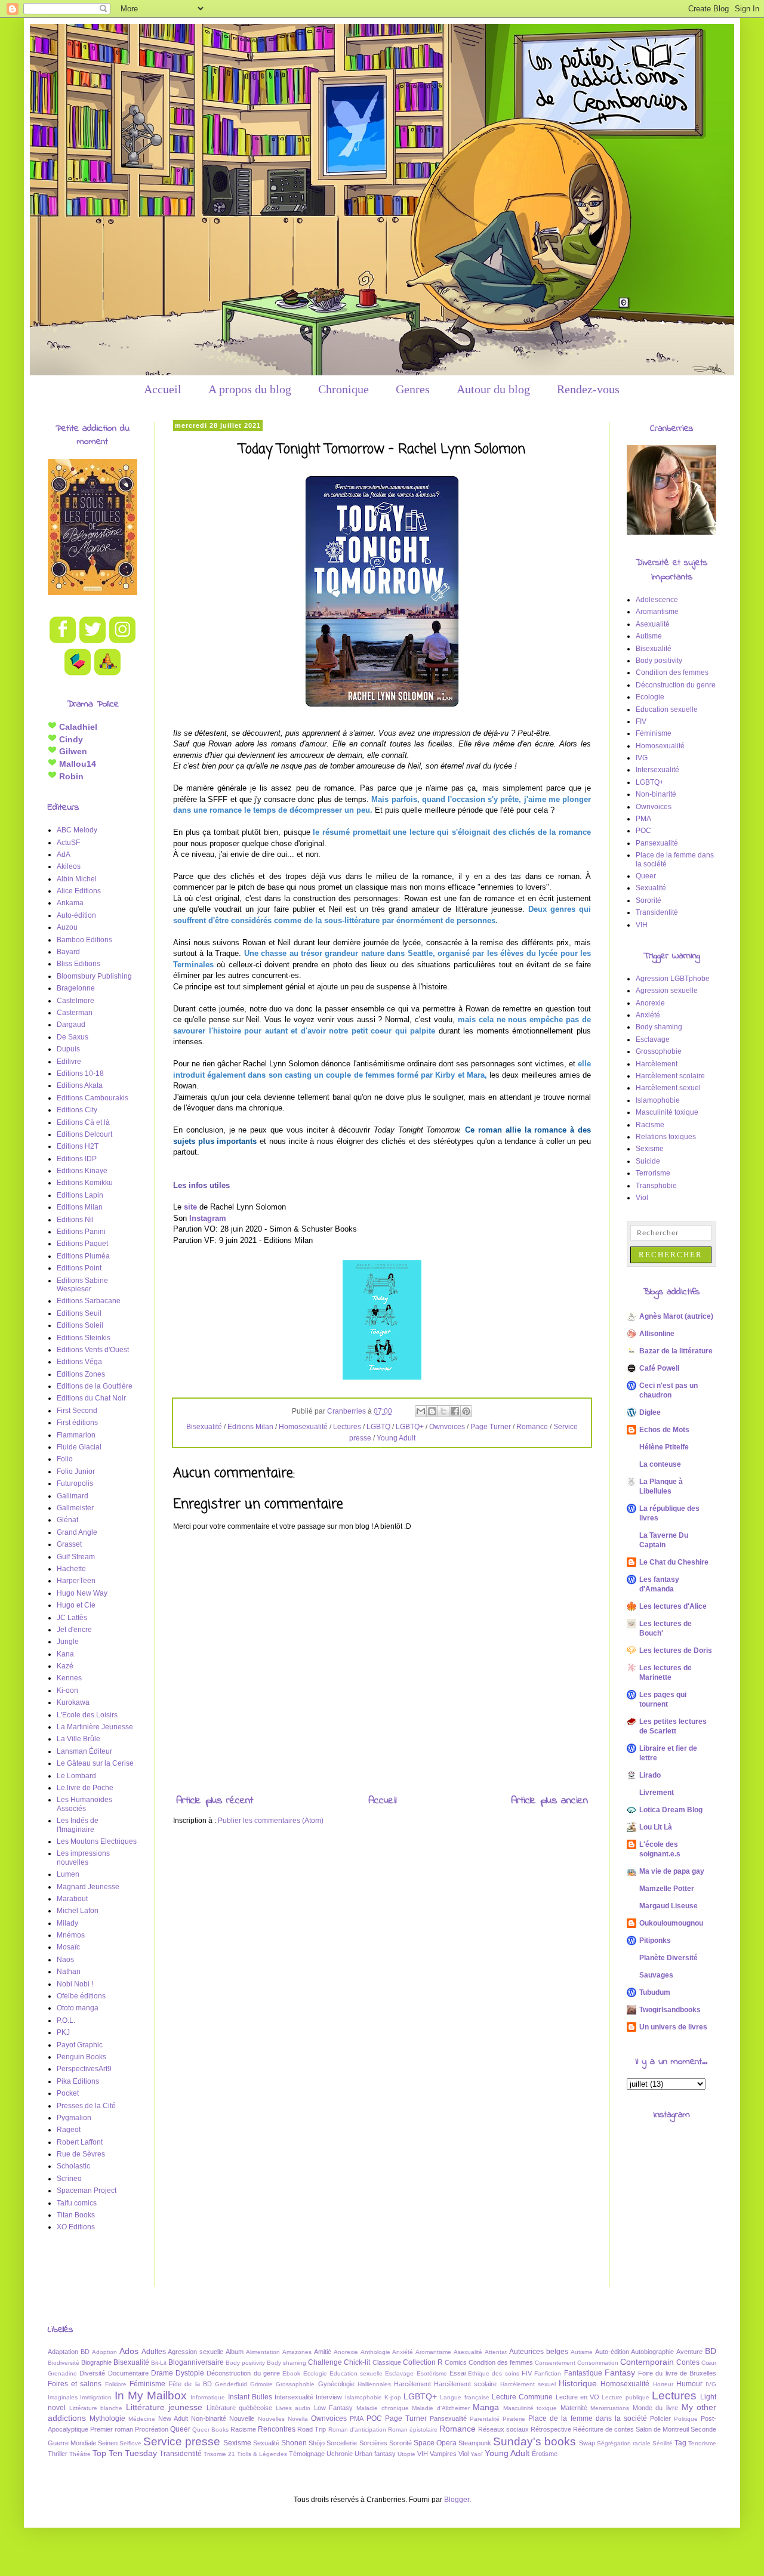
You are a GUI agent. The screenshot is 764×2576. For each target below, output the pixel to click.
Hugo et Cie (76, 1605)
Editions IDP (77, 1159)
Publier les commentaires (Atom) (271, 1821)
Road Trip (312, 2429)
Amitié (323, 2352)
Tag (680, 2443)
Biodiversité (64, 2363)
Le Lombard (76, 1776)
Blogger (457, 2500)
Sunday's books (535, 2441)
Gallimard (73, 1496)
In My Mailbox (151, 2395)
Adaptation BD (69, 2352)
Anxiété (648, 1015)
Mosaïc (68, 1947)
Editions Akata (80, 1085)
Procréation (152, 2429)
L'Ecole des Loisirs (87, 1715)
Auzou (67, 927)
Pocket (68, 2093)
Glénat (67, 1520)
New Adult (173, 2418)
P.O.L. (66, 2020)
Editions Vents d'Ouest (93, 1350)
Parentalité (485, 2419)
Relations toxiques (666, 1137)
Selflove (130, 2443)
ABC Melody (77, 830)
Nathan (69, 1972)
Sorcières (373, 2443)
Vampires (443, 2454)
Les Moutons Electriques (97, 1841)
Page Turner (491, 1427)
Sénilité (663, 2443)
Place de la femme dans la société (587, 2418)
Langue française (464, 2397)
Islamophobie (658, 1100)
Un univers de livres (673, 2027)
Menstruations (610, 2408)
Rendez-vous (588, 389)
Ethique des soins (494, 2373)
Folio (65, 1459)
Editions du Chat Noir (91, 1398)
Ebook (291, 2373)
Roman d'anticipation (357, 2430)
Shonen (294, 2443)
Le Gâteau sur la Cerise (95, 1763)
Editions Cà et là (83, 1122)
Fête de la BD (190, 2384)
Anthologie (375, 2352)
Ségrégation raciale (624, 2443)
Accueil (163, 389)
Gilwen (72, 751)
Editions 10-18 (80, 1073)
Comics (456, 2362)
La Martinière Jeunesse (95, 1727)
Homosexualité (303, 1427)
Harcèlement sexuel (668, 1088)
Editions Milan (250, 1427)
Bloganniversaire (196, 2362)
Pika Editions (78, 2081)
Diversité (92, 2373)
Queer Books (210, 2430)
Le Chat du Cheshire (674, 1562)
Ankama (70, 903)
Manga (486, 2407)
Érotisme (545, 2454)
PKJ (63, 2032)
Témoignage (307, 2454)
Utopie (406, 2454)
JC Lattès (72, 1618)
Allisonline (657, 1334)
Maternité (574, 2408)
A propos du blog (250, 389)
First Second (77, 1411)
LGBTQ (378, 1427)
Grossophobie (659, 1051)
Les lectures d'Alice (673, 1606)
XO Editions (76, 2227)
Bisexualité (204, 1427)
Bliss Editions (78, 964)
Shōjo (317, 2443)
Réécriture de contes (603, 2429)
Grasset (69, 1544)
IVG (642, 758)
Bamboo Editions (84, 940)
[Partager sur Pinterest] (466, 1411)
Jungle (68, 1642)
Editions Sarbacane (89, 1301)
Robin (70, 776)
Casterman (75, 1013)
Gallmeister (75, 1508)
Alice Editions (79, 891)
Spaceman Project (87, 2191)
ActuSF (68, 843)
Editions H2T (78, 1146)
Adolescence (657, 600)
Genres (413, 389)
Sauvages (656, 1975)
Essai (458, 2373)
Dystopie (190, 2373)
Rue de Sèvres (81, 2154)
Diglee (650, 1412)
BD (711, 2351)
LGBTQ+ (410, 1427)
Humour (689, 2384)
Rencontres (277, 2429)
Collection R (423, 2362)
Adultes (154, 2352)
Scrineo (69, 2179)
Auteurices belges (539, 2352)
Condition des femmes (672, 672)
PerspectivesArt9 (84, 2069)
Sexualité (651, 888)
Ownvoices (447, 1427)
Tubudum (655, 1992)
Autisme (649, 636)
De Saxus (73, 1037)
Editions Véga (79, 1362)
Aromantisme (657, 612)
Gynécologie (336, 2384)
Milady (67, 1923)
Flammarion (76, 1435)
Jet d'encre (74, 1630)
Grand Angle (77, 1532)
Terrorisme (653, 1173)
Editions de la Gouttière (95, 1386)
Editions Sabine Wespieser (82, 1285)
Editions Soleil (80, 1325)
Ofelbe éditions (81, 1996)
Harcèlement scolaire (670, 1076)
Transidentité (657, 912)
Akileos (69, 866)
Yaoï (477, 2454)
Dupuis (68, 1049)
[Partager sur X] (443, 1411)
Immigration (96, 2397)
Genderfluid (231, 2384)
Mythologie (107, 2418)
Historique (578, 2383)
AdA (64, 854)
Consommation (598, 2363)
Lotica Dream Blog (671, 1810)
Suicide (648, 1161)
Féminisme (654, 733)
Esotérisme (432, 2373)
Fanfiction (548, 2373)
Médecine (142, 2419)
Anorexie (650, 1003)
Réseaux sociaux (503, 2429)
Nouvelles (271, 2419)
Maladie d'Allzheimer (441, 2408)
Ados (129, 2351)
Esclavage (653, 1039)
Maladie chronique (383, 2408)
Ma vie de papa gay (672, 1871)
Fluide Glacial (79, 1447)
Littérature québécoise (240, 2408)
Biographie (96, 2362)
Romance (532, 1427)
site (190, 1207)
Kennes (69, 1678)
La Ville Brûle (78, 1739)
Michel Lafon (78, 1911)
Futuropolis (75, 1483)
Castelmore (76, 1001)
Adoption (104, 2352)
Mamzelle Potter (667, 1889)
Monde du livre (655, 2408)
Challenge (325, 2362)
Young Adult (396, 1438)
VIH (642, 925)
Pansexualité (657, 843)
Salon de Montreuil (662, 2429)
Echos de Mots (664, 1430)
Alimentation (263, 2352)
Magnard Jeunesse (88, 1887)
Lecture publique (625, 2397)
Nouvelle (242, 2418)
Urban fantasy (375, 2454)
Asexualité (653, 624)
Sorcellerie (342, 2443)
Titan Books (76, 2215)
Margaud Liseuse (668, 1906)
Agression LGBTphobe (673, 979)
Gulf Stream (76, 1557)
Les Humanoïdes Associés (84, 1804)
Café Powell (659, 1368)
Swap (587, 2443)
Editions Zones (81, 1374)
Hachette (71, 1569)
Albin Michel (77, 879)
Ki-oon (67, 1690)
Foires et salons (75, 2384)
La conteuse (660, 1464)
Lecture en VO (578, 2397)
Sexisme (650, 1149)
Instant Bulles (250, 2397)
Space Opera (435, 2443)
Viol (642, 1198)
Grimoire (261, 2384)
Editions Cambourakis (93, 1098)
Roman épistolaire (413, 2430)
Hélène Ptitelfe (664, 1447)
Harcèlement (657, 1064)
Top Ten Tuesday (125, 2453)
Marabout (72, 1899)
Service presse (182, 2441)
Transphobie (656, 1186)
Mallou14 (76, 764)
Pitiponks (655, 1941)
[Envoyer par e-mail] (421, 1411)
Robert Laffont (80, 2142)
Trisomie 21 (219, 2454)
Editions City (77, 1110)
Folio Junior (76, 1471)
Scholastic (73, 2166)
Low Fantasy (334, 2408)
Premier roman (112, 2429)
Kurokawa (73, 1702)
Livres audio (293, 2408)
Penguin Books (81, 2057)
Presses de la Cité (86, 2106)
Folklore (116, 2384)
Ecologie (650, 697)
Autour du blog (493, 389)
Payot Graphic (80, 2045)
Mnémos (71, 1935)
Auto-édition (76, 915)
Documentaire (128, 2373)
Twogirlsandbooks (670, 2010)
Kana (65, 1654)
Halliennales (374, 2384)
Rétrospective (551, 2429)
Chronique (344, 389)
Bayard (68, 952)
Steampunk (475, 2443)
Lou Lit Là (656, 1827)
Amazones (297, 2352)
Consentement (555, 2363)
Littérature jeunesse (164, 2407)
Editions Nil (75, 1220)
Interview (329, 2397)
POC (643, 831)
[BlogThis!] (432, 1411)
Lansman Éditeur (84, 1751)
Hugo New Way (82, 1593)
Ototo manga (78, 2008)
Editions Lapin (80, 1195)
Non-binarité (656, 794)
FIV (641, 721)
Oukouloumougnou (671, 1923)
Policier (660, 2418)
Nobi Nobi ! (75, 1984)
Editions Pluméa (83, 1256)
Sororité (649, 900)
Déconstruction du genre (676, 685)
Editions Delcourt (84, 1134)
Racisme (650, 1125)
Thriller (58, 2454)
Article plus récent (215, 1801)
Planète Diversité (668, 1958)
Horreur (663, 2384)
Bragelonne (76, 988)
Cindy (70, 739)
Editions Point (79, 1268)
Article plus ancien (549, 1801)
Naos (65, 1960)
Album (235, 2352)
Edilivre (69, 1062)
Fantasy (620, 2373)
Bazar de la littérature (676, 1351)
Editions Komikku (85, 1183)
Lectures (347, 1427)
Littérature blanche (96, 2408)
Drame (162, 2373)
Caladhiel (77, 727)
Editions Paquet (82, 1244)
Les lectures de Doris (676, 1651)
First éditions (77, 1423)
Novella (298, 2419)
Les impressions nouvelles (83, 1858)
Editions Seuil (79, 1313)
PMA (643, 819)
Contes (688, 2362)
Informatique (208, 2397)
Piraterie (514, 2419)
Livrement (657, 1793)
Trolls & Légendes (262, 2454)
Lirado (650, 1775)
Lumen (68, 1874)
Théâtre (80, 2454)
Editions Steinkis (84, 1338)
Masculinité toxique (667, 1112)
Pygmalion (74, 2118)
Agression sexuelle (667, 991)
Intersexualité (657, 770)
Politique (686, 2419)
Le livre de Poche (85, 1788)
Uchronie (340, 2454)
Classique (387, 2362)
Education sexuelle (667, 709)
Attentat (496, 2352)
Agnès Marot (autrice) (676, 1316)
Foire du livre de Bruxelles (677, 2373)
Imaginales (63, 2397)
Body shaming (659, 1027)
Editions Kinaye (82, 1171)
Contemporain (647, 2362)
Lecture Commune (522, 2397)
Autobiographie (652, 2352)
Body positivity (659, 661)
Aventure (689, 2352)
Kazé (65, 1666)
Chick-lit (357, 2362)
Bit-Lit (159, 2363)
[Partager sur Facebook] (455, 1411)
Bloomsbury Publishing (94, 976)
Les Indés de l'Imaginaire (78, 1825)
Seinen (108, 2443)
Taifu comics (77, 2203)
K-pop (393, 2397)
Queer (646, 876)
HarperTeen (76, 1581)
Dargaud (71, 1025)
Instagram (208, 1218)
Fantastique (583, 2373)
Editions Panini (81, 1232)
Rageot (69, 2130)
